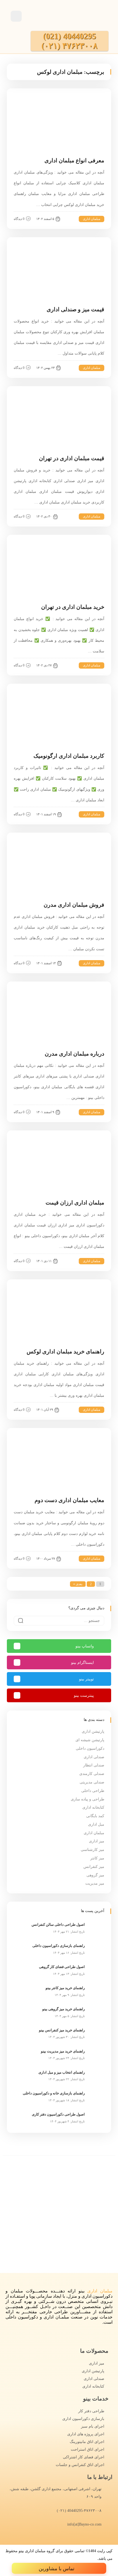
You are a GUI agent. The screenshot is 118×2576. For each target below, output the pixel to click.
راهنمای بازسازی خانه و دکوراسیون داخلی (54, 2093)
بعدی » (78, 1584)
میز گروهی (95, 1875)
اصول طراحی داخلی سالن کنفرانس (58, 1925)
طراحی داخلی (93, 1791)
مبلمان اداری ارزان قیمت (75, 1203)
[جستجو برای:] (59, 1621)
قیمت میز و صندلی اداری (75, 309)
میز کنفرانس (94, 1867)
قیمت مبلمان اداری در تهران (72, 458)
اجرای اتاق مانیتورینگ (87, 2442)
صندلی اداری (94, 1757)
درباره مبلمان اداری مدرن (75, 1054)
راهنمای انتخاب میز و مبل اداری (62, 2072)
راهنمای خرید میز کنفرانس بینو (62, 2030)
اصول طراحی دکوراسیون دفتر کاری (58, 2114)
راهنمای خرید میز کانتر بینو (65, 1988)
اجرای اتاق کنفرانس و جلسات (80, 2465)
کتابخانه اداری (93, 1807)
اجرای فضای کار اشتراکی (84, 2457)
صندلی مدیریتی (92, 1782)
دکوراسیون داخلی (90, 1748)
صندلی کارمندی (92, 1774)
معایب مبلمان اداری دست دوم (69, 1500)
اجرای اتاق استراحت (88, 2449)
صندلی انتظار (94, 1765)
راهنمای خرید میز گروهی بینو (64, 2009)
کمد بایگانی (95, 1816)
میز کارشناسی (92, 1850)
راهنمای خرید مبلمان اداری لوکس (65, 1351)
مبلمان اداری (92, 219)
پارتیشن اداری (93, 1731)
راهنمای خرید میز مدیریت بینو (63, 2051)
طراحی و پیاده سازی (88, 1799)
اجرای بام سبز (93, 2426)
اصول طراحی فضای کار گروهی (62, 1967)
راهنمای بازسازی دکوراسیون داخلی (59, 1946)
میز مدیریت (95, 1883)
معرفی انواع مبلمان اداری (74, 160)
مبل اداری (96, 1824)
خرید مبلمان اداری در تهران (73, 607)
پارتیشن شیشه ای (90, 1740)
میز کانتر (97, 1858)
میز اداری (97, 1841)
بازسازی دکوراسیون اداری (83, 2419)
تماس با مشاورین (57, 2569)
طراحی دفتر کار (91, 2411)
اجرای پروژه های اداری (86, 2434)
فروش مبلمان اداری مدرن (74, 905)
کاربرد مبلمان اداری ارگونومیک (69, 756)
